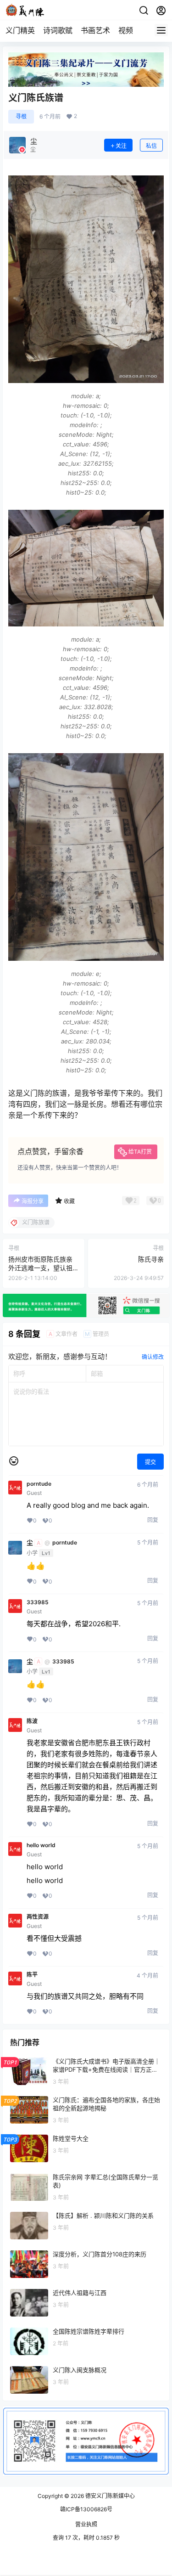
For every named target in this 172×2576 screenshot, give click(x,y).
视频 (126, 30)
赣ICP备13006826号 (86, 2509)
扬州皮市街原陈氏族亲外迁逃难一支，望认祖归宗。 (40, 1268)
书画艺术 (95, 30)
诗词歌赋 (58, 30)
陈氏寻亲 (151, 1259)
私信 (151, 146)
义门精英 (20, 30)
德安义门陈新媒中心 (109, 2496)
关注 (121, 146)
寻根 (21, 116)
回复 (153, 1520)
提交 (150, 1462)
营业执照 (86, 2524)
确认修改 (153, 1357)
